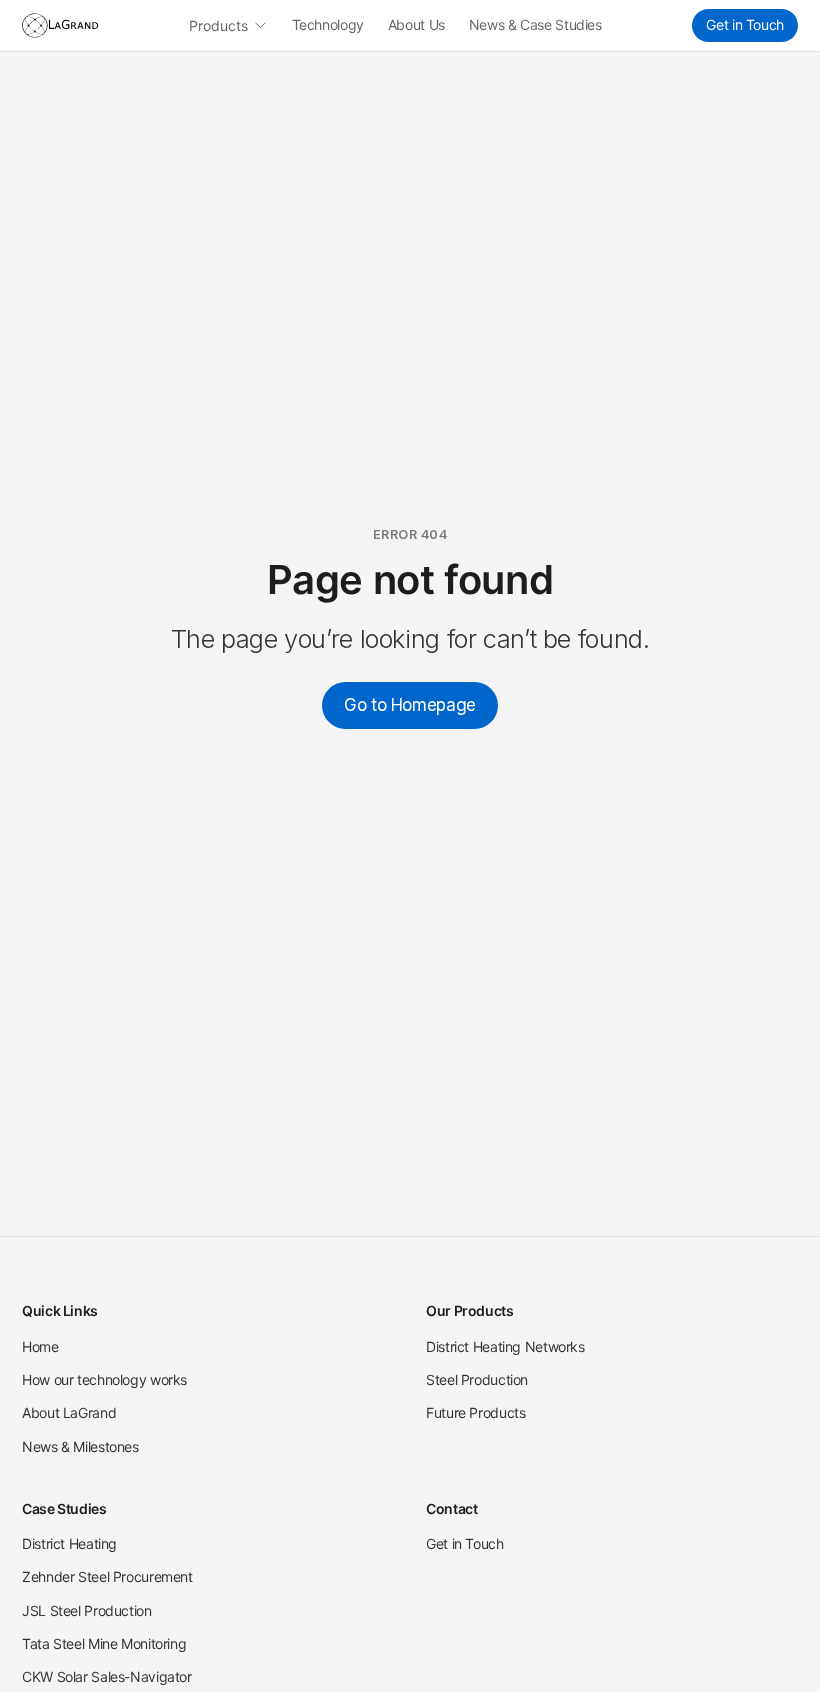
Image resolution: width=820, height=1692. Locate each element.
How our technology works (104, 1379)
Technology (328, 24)
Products (218, 25)
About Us (416, 24)
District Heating (69, 1543)
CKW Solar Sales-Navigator (107, 1676)
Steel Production (477, 1379)
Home (40, 1346)
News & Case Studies (535, 24)
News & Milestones (80, 1446)
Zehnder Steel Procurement (107, 1576)
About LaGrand (69, 1412)
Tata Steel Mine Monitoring (104, 1643)
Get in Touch (745, 24)
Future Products (475, 1412)
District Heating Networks (505, 1346)
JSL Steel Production (87, 1610)
